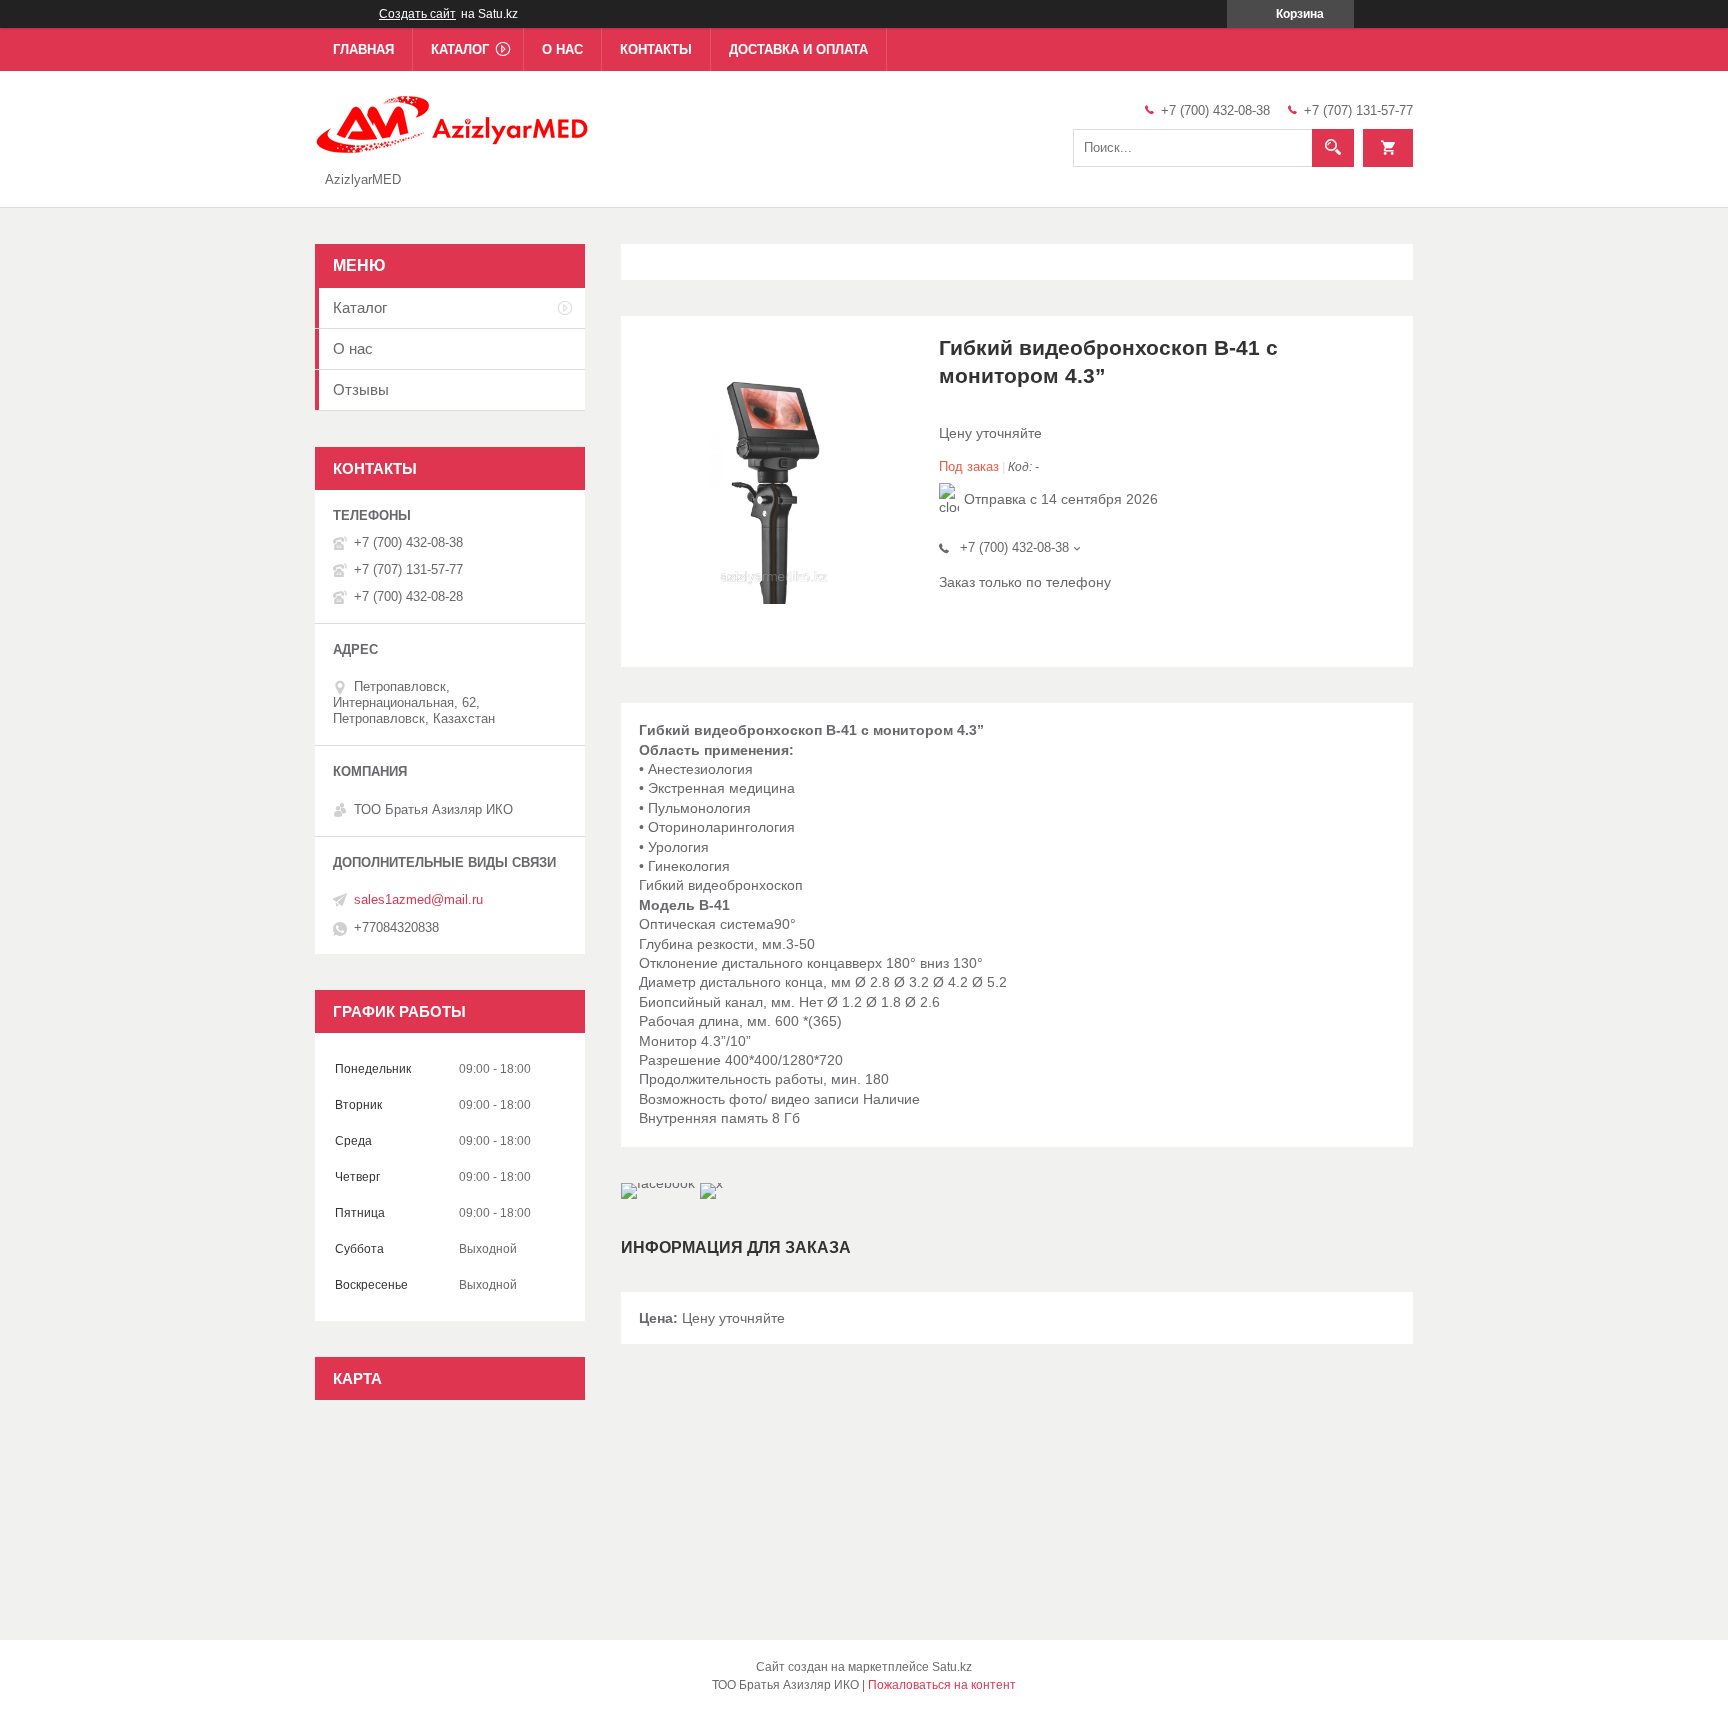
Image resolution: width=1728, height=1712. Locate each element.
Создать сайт (417, 14)
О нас (562, 49)
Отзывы (361, 389)
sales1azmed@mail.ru (418, 899)
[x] (711, 1183)
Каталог (460, 49)
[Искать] (1333, 148)
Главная (363, 49)
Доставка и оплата (798, 49)
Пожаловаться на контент (942, 1685)
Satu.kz (952, 1667)
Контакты (656, 49)
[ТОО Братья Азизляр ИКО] (453, 123)
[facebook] (658, 1183)
